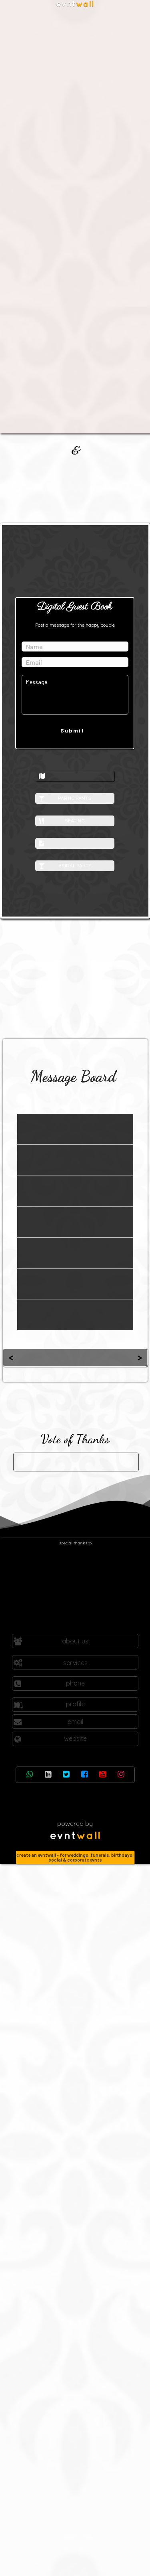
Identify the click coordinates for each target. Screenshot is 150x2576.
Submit (72, 730)
